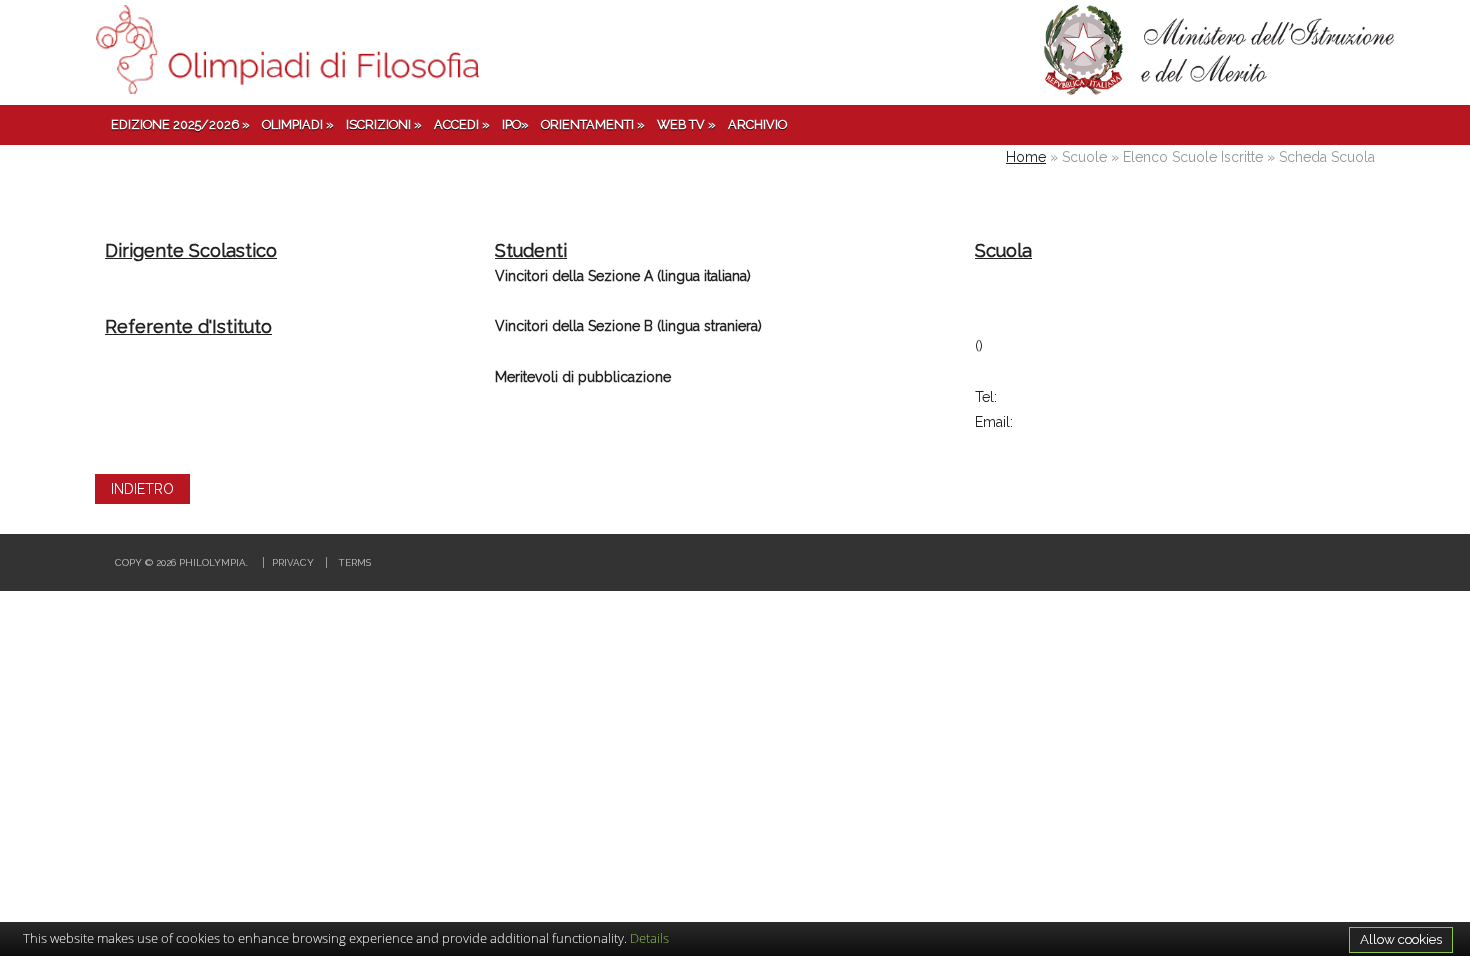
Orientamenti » (593, 124)
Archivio (757, 124)
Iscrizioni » (384, 124)
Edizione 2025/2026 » (180, 124)
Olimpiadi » (298, 124)
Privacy (293, 562)
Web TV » (686, 124)
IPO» (515, 124)
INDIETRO (142, 489)
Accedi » (462, 124)
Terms (354, 562)
